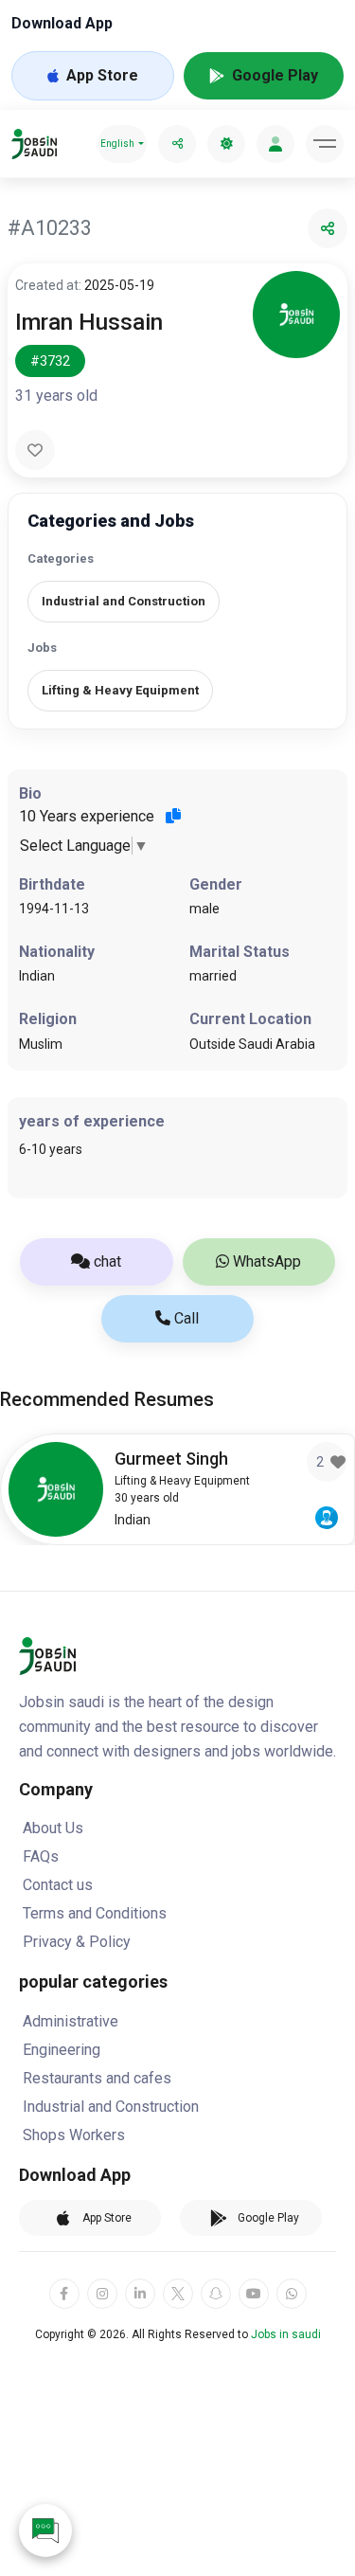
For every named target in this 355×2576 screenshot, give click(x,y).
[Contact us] (45, 2531)
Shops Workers (74, 2135)
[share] (177, 144)
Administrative (71, 2021)
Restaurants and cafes (97, 2078)
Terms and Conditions (95, 1913)
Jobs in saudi (286, 2334)
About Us (53, 1828)
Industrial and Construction (111, 2107)
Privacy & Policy (77, 1942)
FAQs (41, 1856)
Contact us (58, 1885)
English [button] (117, 144)
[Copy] (173, 816)
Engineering (62, 2050)
